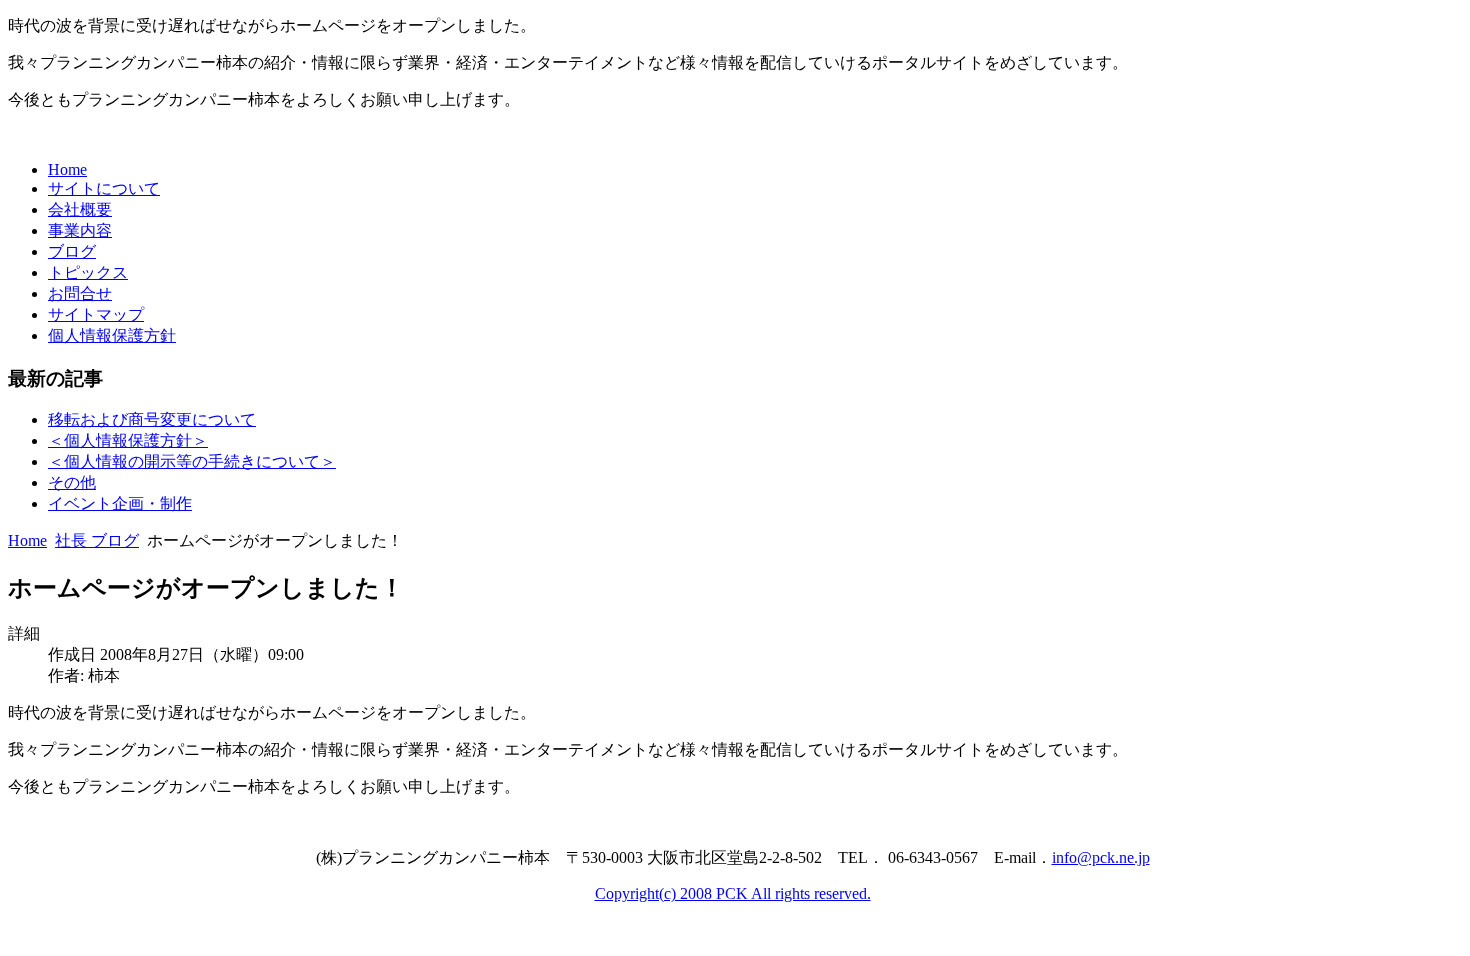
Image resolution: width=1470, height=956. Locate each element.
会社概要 (80, 209)
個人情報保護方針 (112, 335)
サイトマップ (96, 314)
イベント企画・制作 (120, 503)
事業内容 (80, 230)
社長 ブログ (97, 540)
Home (67, 169)
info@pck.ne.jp (1101, 857)
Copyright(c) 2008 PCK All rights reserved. (733, 893)
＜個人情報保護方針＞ (128, 440)
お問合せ (80, 293)
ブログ (72, 251)
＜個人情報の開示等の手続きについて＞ (192, 461)
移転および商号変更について (152, 419)
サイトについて (104, 188)
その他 (72, 482)
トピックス (88, 272)
